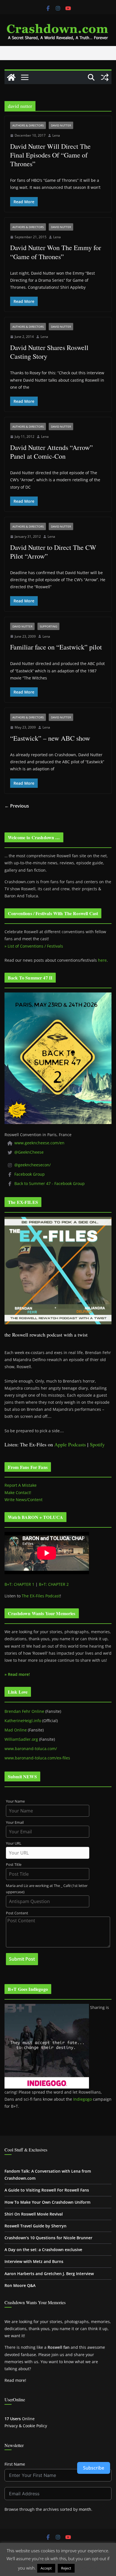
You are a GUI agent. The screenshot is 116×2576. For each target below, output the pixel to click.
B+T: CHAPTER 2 (54, 1584)
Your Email (15, 1822)
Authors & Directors (28, 125)
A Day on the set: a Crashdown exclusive (43, 2250)
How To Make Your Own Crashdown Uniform (47, 2202)
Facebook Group (30, 1174)
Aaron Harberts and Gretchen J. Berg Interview (49, 2274)
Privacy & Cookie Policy (26, 2426)
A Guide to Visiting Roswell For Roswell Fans (47, 2190)
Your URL (14, 1843)
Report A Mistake (21, 1485)
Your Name (15, 1801)
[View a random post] (105, 77)
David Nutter (61, 125)
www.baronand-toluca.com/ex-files (37, 1758)
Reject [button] (66, 2568)
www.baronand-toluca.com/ (31, 1749)
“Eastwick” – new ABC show (50, 738)
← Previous (17, 806)
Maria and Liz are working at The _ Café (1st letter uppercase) (47, 1889)
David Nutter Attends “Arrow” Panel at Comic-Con (52, 452)
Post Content (17, 1913)
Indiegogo (82, 2099)
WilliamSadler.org (21, 1739)
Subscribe (94, 2468)
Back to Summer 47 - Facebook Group (50, 1183)
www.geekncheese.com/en (39, 1143)
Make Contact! (18, 1493)
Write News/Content (24, 1500)
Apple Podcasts (70, 1444)
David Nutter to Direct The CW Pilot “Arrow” (53, 552)
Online (20, 2419)
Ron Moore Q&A (20, 2285)
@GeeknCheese (29, 1152)
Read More (87, 2568)
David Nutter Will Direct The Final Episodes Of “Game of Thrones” (50, 155)
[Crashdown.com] (11, 77)
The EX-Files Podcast (41, 1596)
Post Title (14, 1865)
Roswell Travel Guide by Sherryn (35, 2226)
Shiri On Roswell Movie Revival (34, 2214)
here (102, 960)
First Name (15, 2464)
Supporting (48, 626)
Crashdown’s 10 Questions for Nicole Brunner (48, 2238)
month (85, 2509)
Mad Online (16, 1730)
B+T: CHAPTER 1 (19, 1584)
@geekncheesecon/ (33, 1165)
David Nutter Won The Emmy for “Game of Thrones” (56, 252)
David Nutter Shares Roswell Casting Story (49, 352)
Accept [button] (46, 2568)
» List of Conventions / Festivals (34, 946)
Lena (56, 135)
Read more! (15, 2380)
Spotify (97, 1444)
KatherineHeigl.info (23, 1721)
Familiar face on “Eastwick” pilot (56, 647)
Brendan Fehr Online (24, 1711)
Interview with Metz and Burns (34, 2261)
